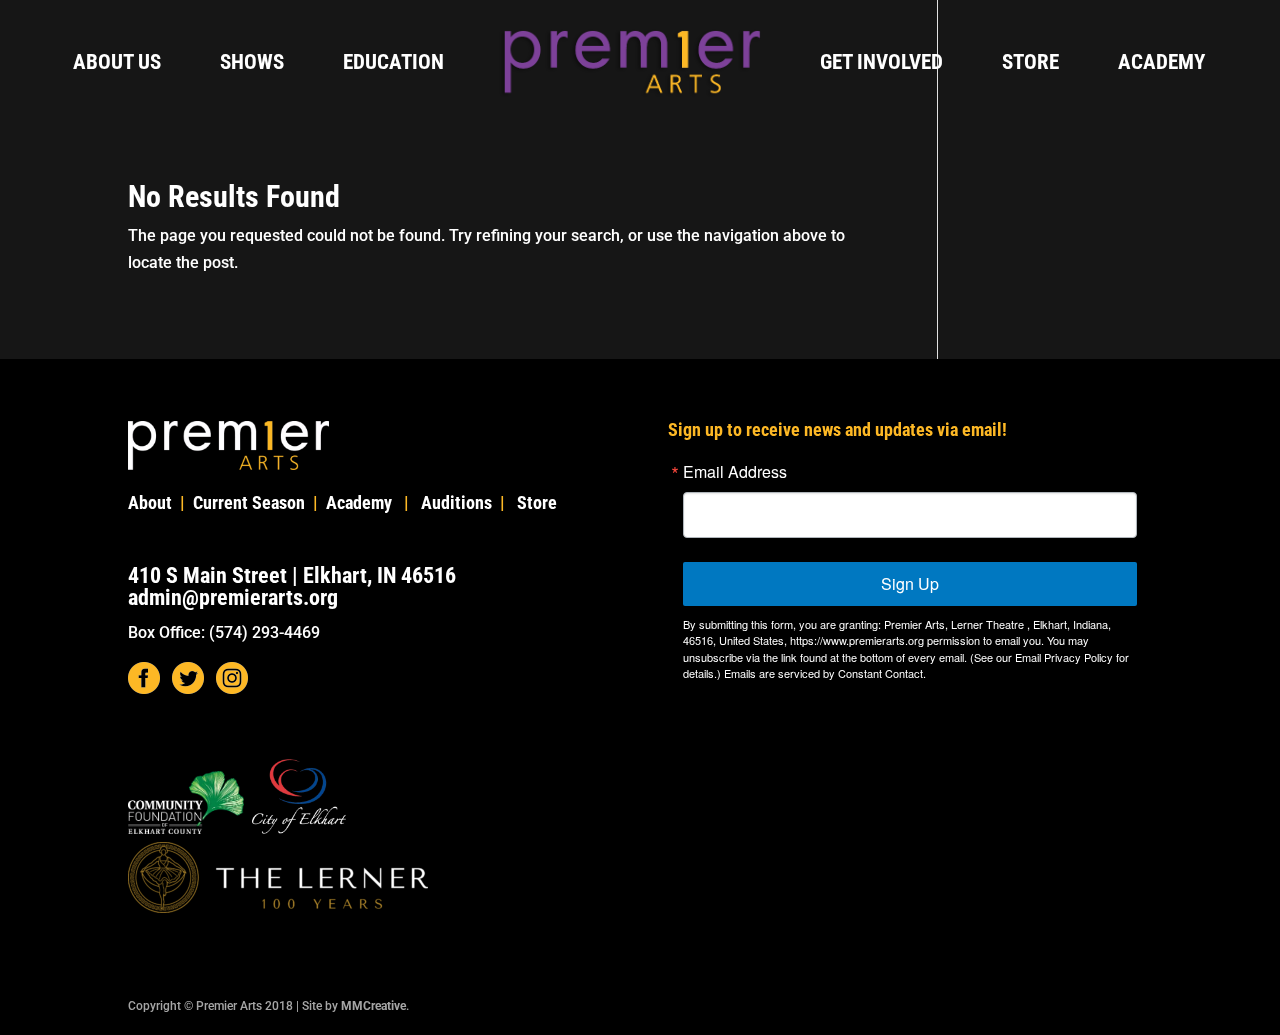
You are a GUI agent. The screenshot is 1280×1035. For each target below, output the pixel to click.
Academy (1161, 64)
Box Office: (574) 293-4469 (224, 632)
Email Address (735, 472)
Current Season (249, 502)
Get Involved (881, 64)
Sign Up (910, 583)
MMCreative (373, 1006)
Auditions (456, 502)
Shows (252, 64)
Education (393, 64)
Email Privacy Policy (1064, 657)
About (150, 502)
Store (1030, 64)
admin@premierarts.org (233, 597)
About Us (117, 64)
